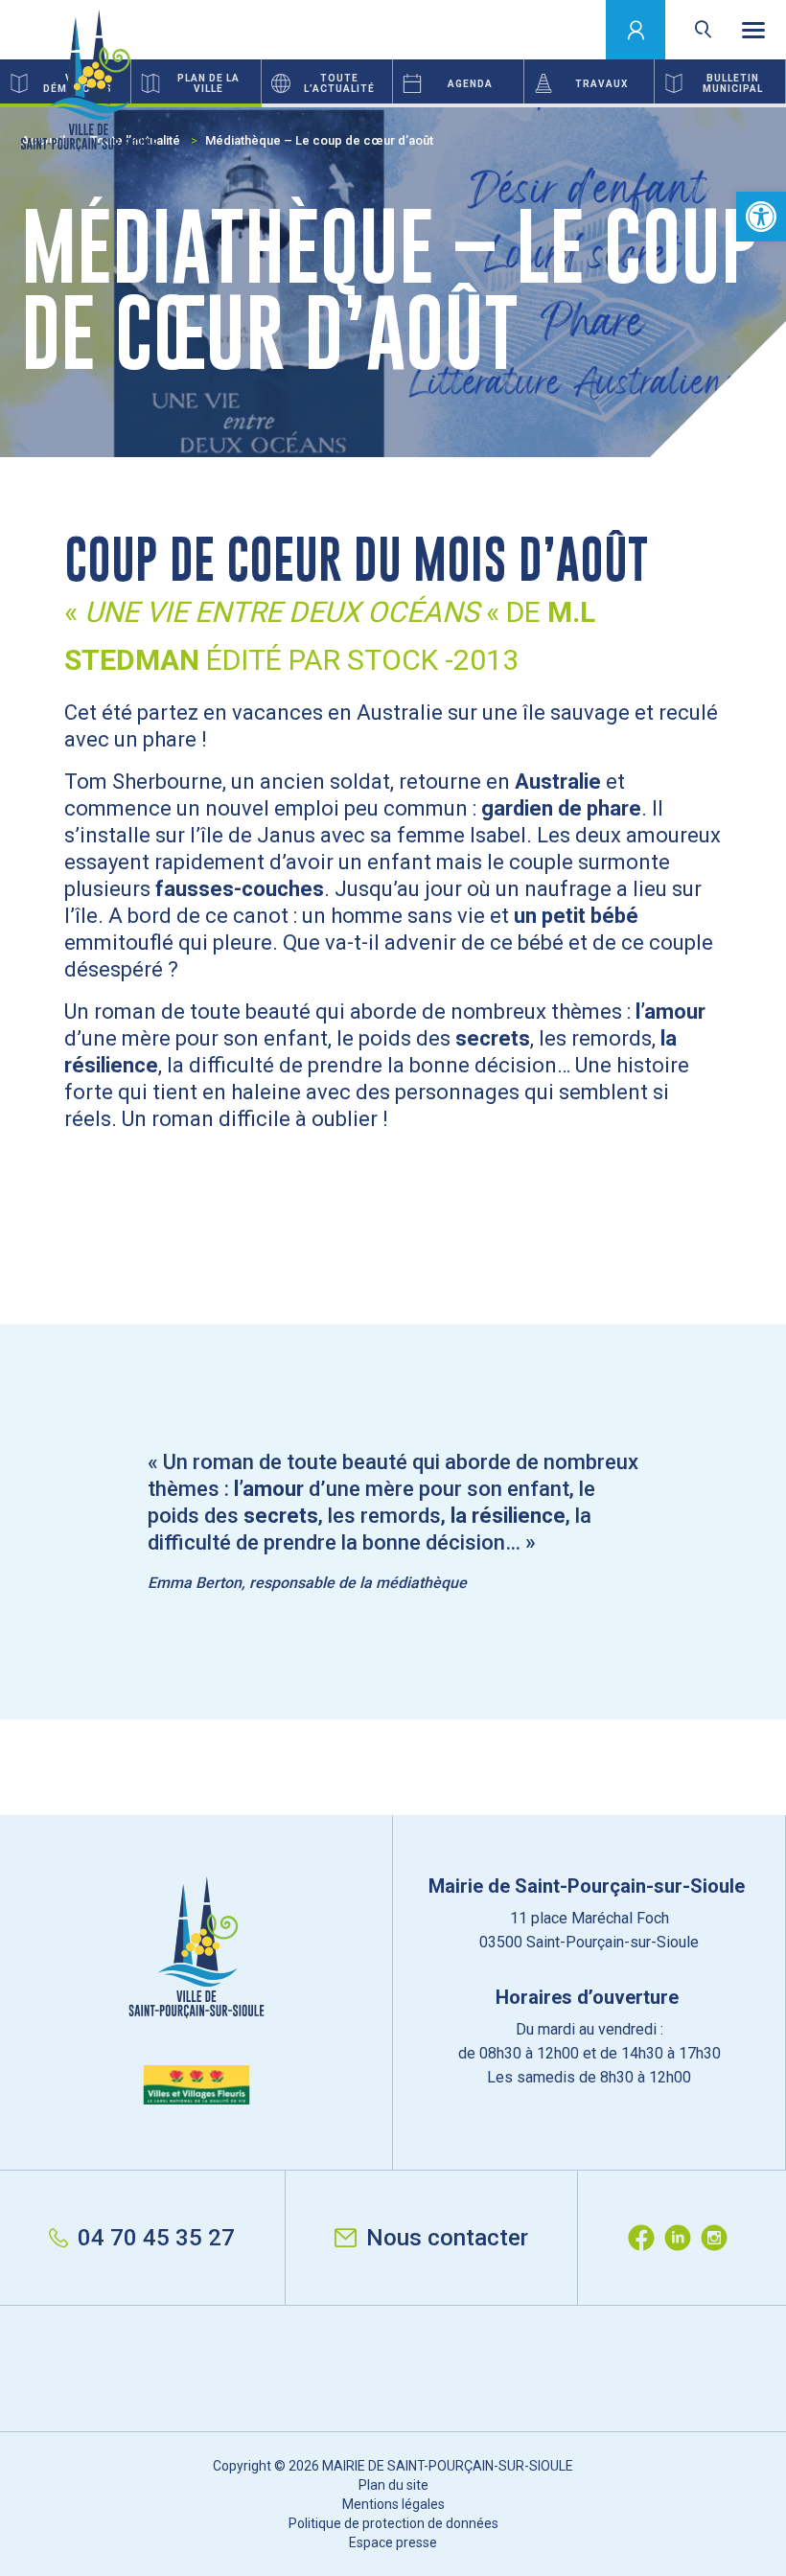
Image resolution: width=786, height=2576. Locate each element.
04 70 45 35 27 (156, 2238)
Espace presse (393, 2542)
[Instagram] (719, 2238)
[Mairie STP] (196, 1990)
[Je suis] (636, 30)
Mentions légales (393, 2504)
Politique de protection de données (393, 2523)
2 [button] (393, 105)
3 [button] (655, 105)
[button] (761, 217)
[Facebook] (646, 2238)
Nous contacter (447, 2238)
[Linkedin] (682, 2238)
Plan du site (393, 2485)
